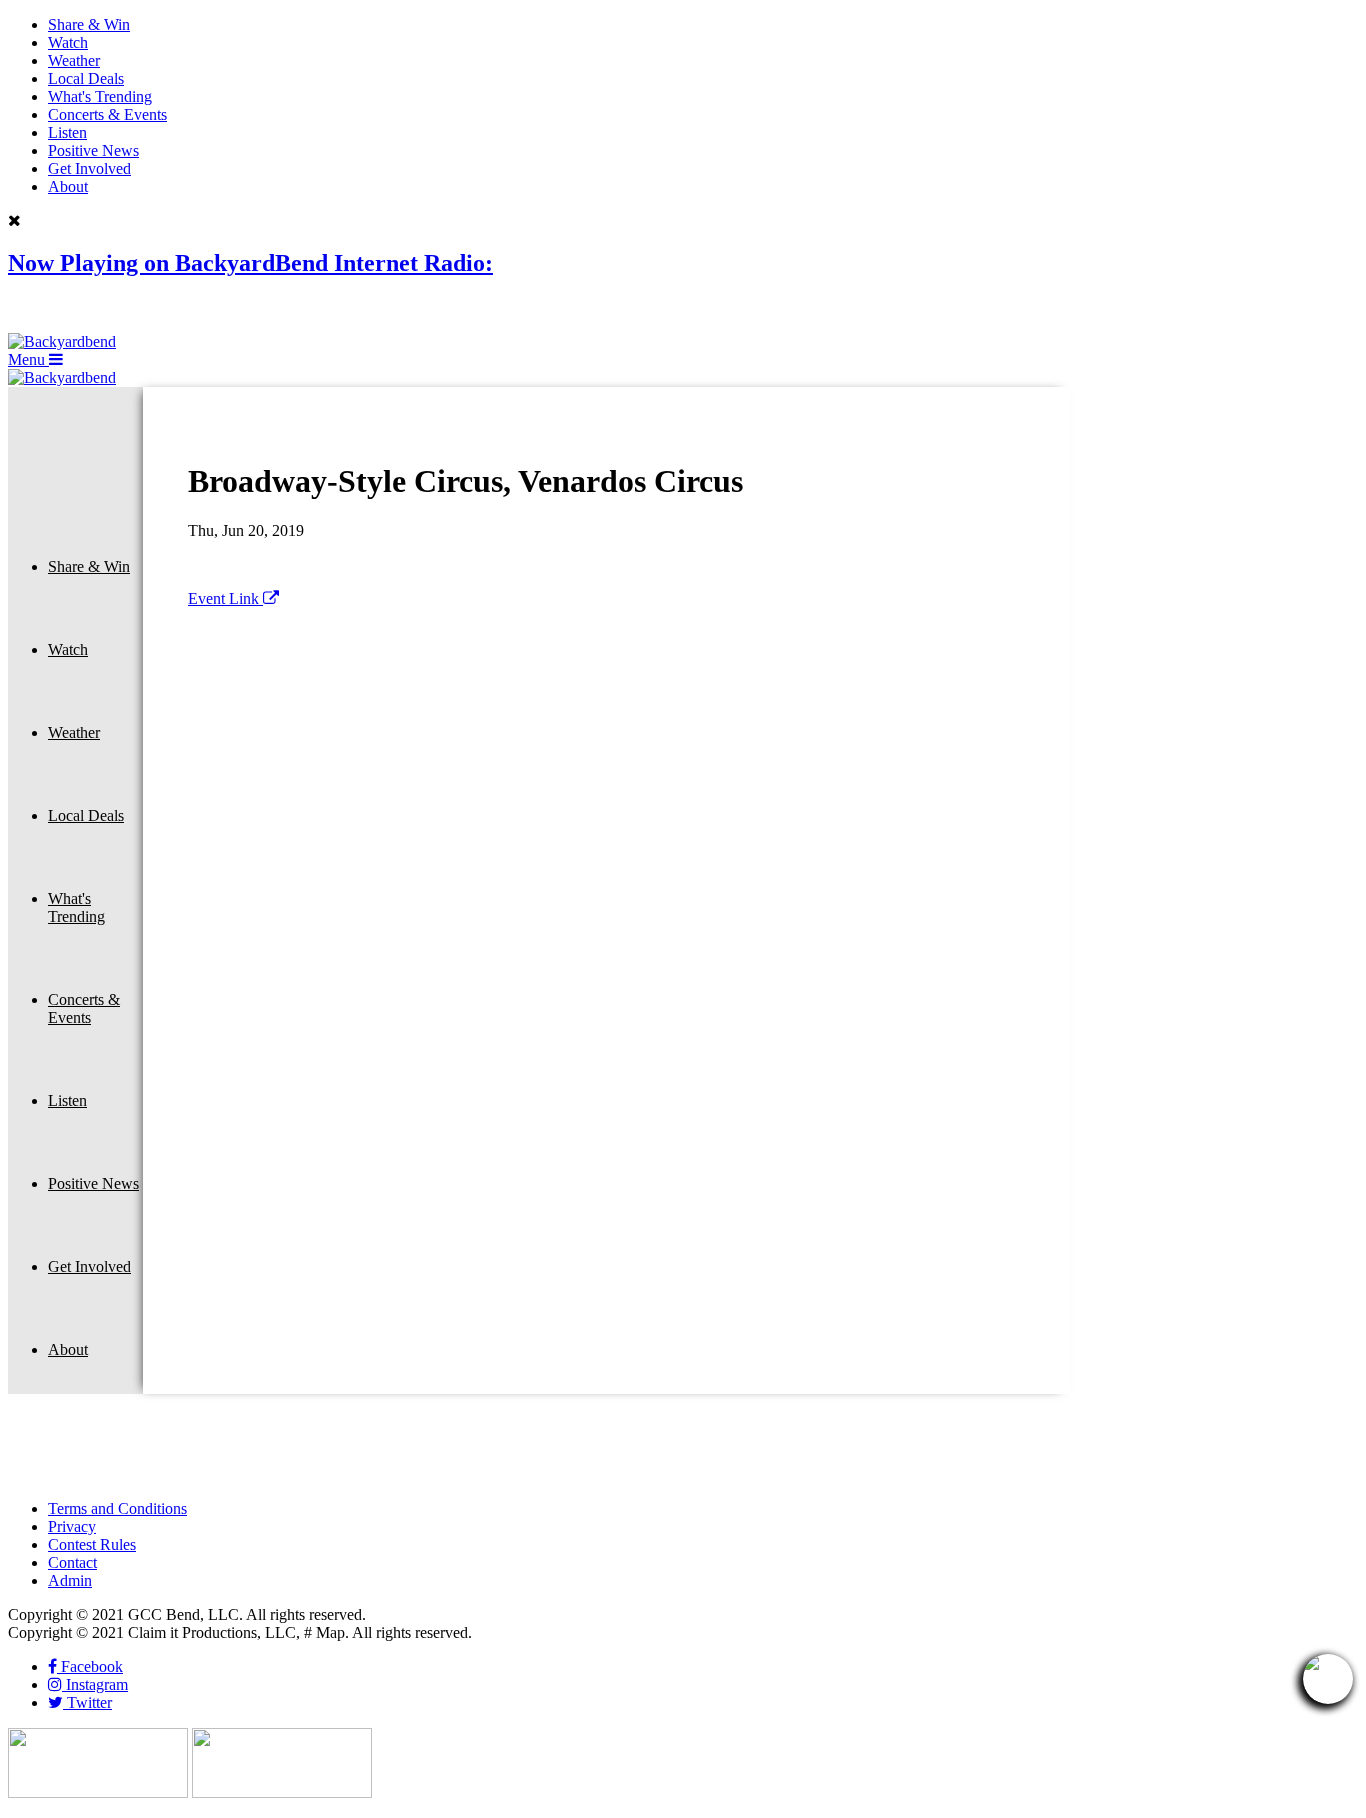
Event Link (225, 598)
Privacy (72, 1526)
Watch (68, 42)
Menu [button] (28, 359)
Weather (74, 60)
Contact (72, 1562)
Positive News (93, 150)
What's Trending (100, 96)
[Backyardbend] (62, 341)
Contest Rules (92, 1544)
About (68, 186)
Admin (70, 1580)
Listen (67, 132)
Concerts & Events (107, 114)
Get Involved (89, 168)
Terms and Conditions (117, 1508)
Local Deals (86, 78)
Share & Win (89, 24)
